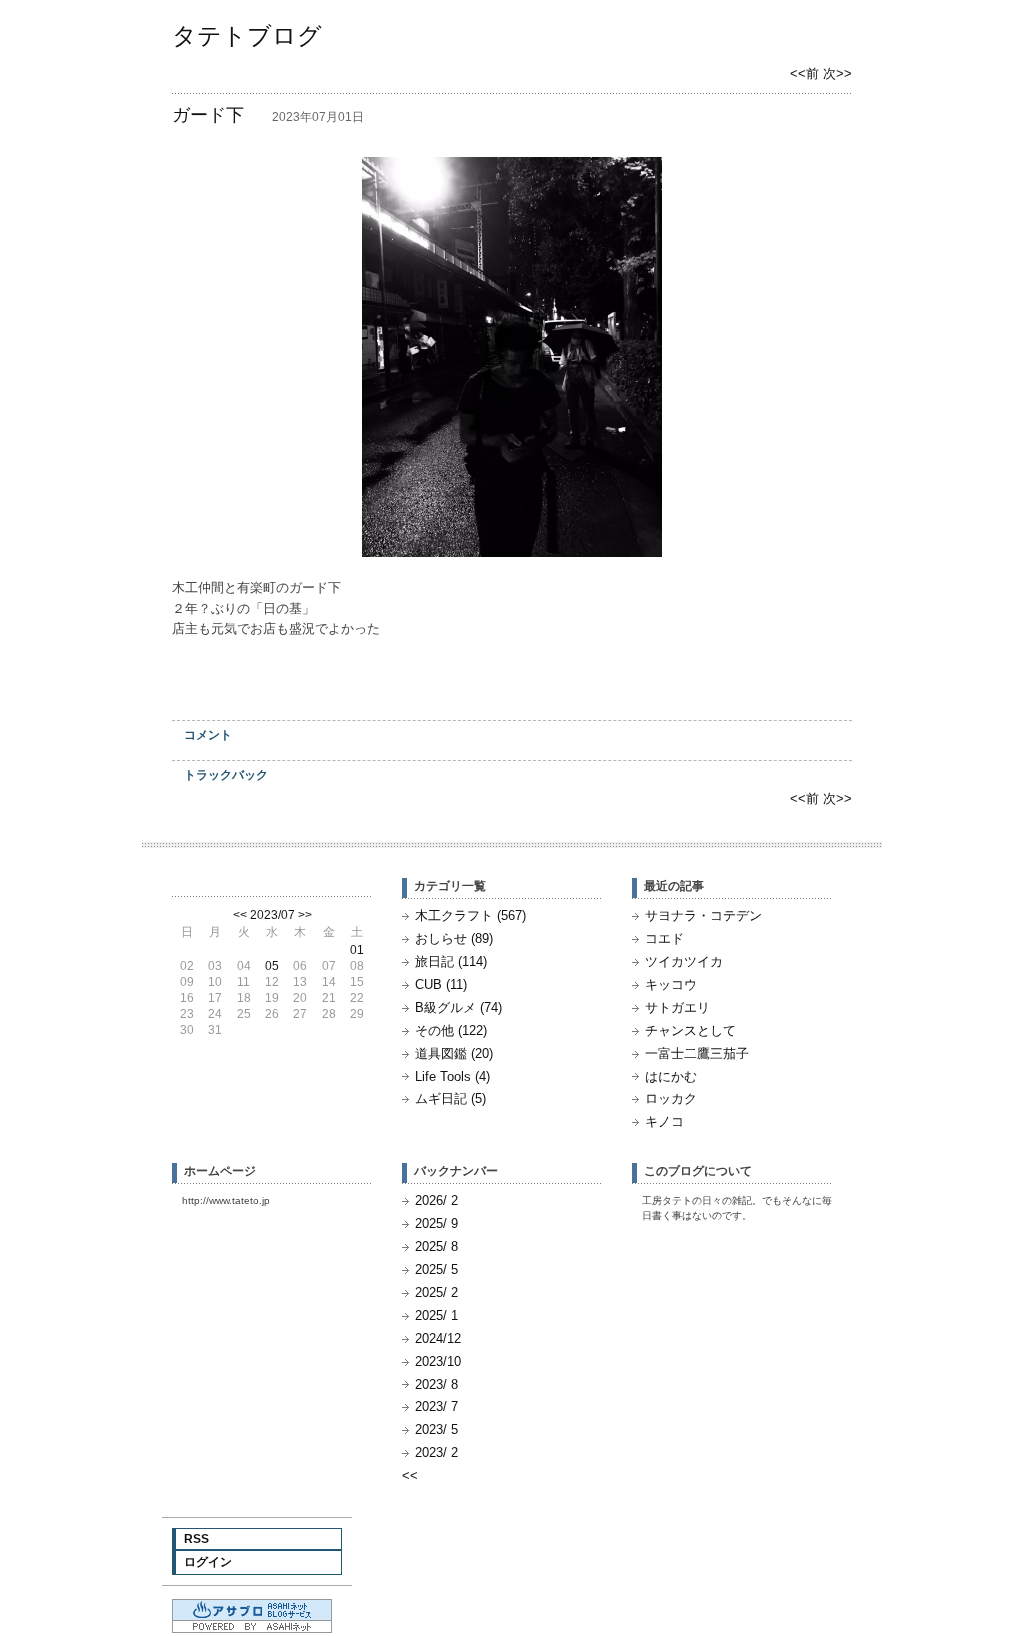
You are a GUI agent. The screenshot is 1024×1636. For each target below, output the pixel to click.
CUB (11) (441, 984)
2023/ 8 (436, 1384)
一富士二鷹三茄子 (697, 1053)
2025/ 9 (436, 1223)
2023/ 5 (436, 1429)
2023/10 (438, 1361)
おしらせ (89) (454, 938)
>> (305, 915)
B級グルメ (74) (458, 1007)
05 (272, 966)
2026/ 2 (436, 1200)
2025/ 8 (436, 1246)
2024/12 (438, 1338)
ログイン (208, 1562)
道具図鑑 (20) (454, 1053)
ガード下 (208, 115)
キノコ (664, 1121)
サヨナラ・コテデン (703, 915)
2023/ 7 (436, 1406)
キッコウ (671, 984)
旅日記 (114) (451, 961)
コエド (664, 938)
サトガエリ (677, 1007)
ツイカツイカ (684, 961)
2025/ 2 (436, 1292)
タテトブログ (247, 35)
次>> (837, 73)
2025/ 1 (436, 1315)
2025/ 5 (436, 1269)
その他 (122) (451, 1030)
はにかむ (671, 1076)
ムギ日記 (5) (450, 1098)
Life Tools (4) (452, 1076)
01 (357, 950)
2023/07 (272, 915)
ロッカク (671, 1098)
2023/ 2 (436, 1452)
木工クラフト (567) (470, 915)
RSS (196, 1539)
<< (240, 915)
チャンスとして (690, 1030)
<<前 (806, 73)
